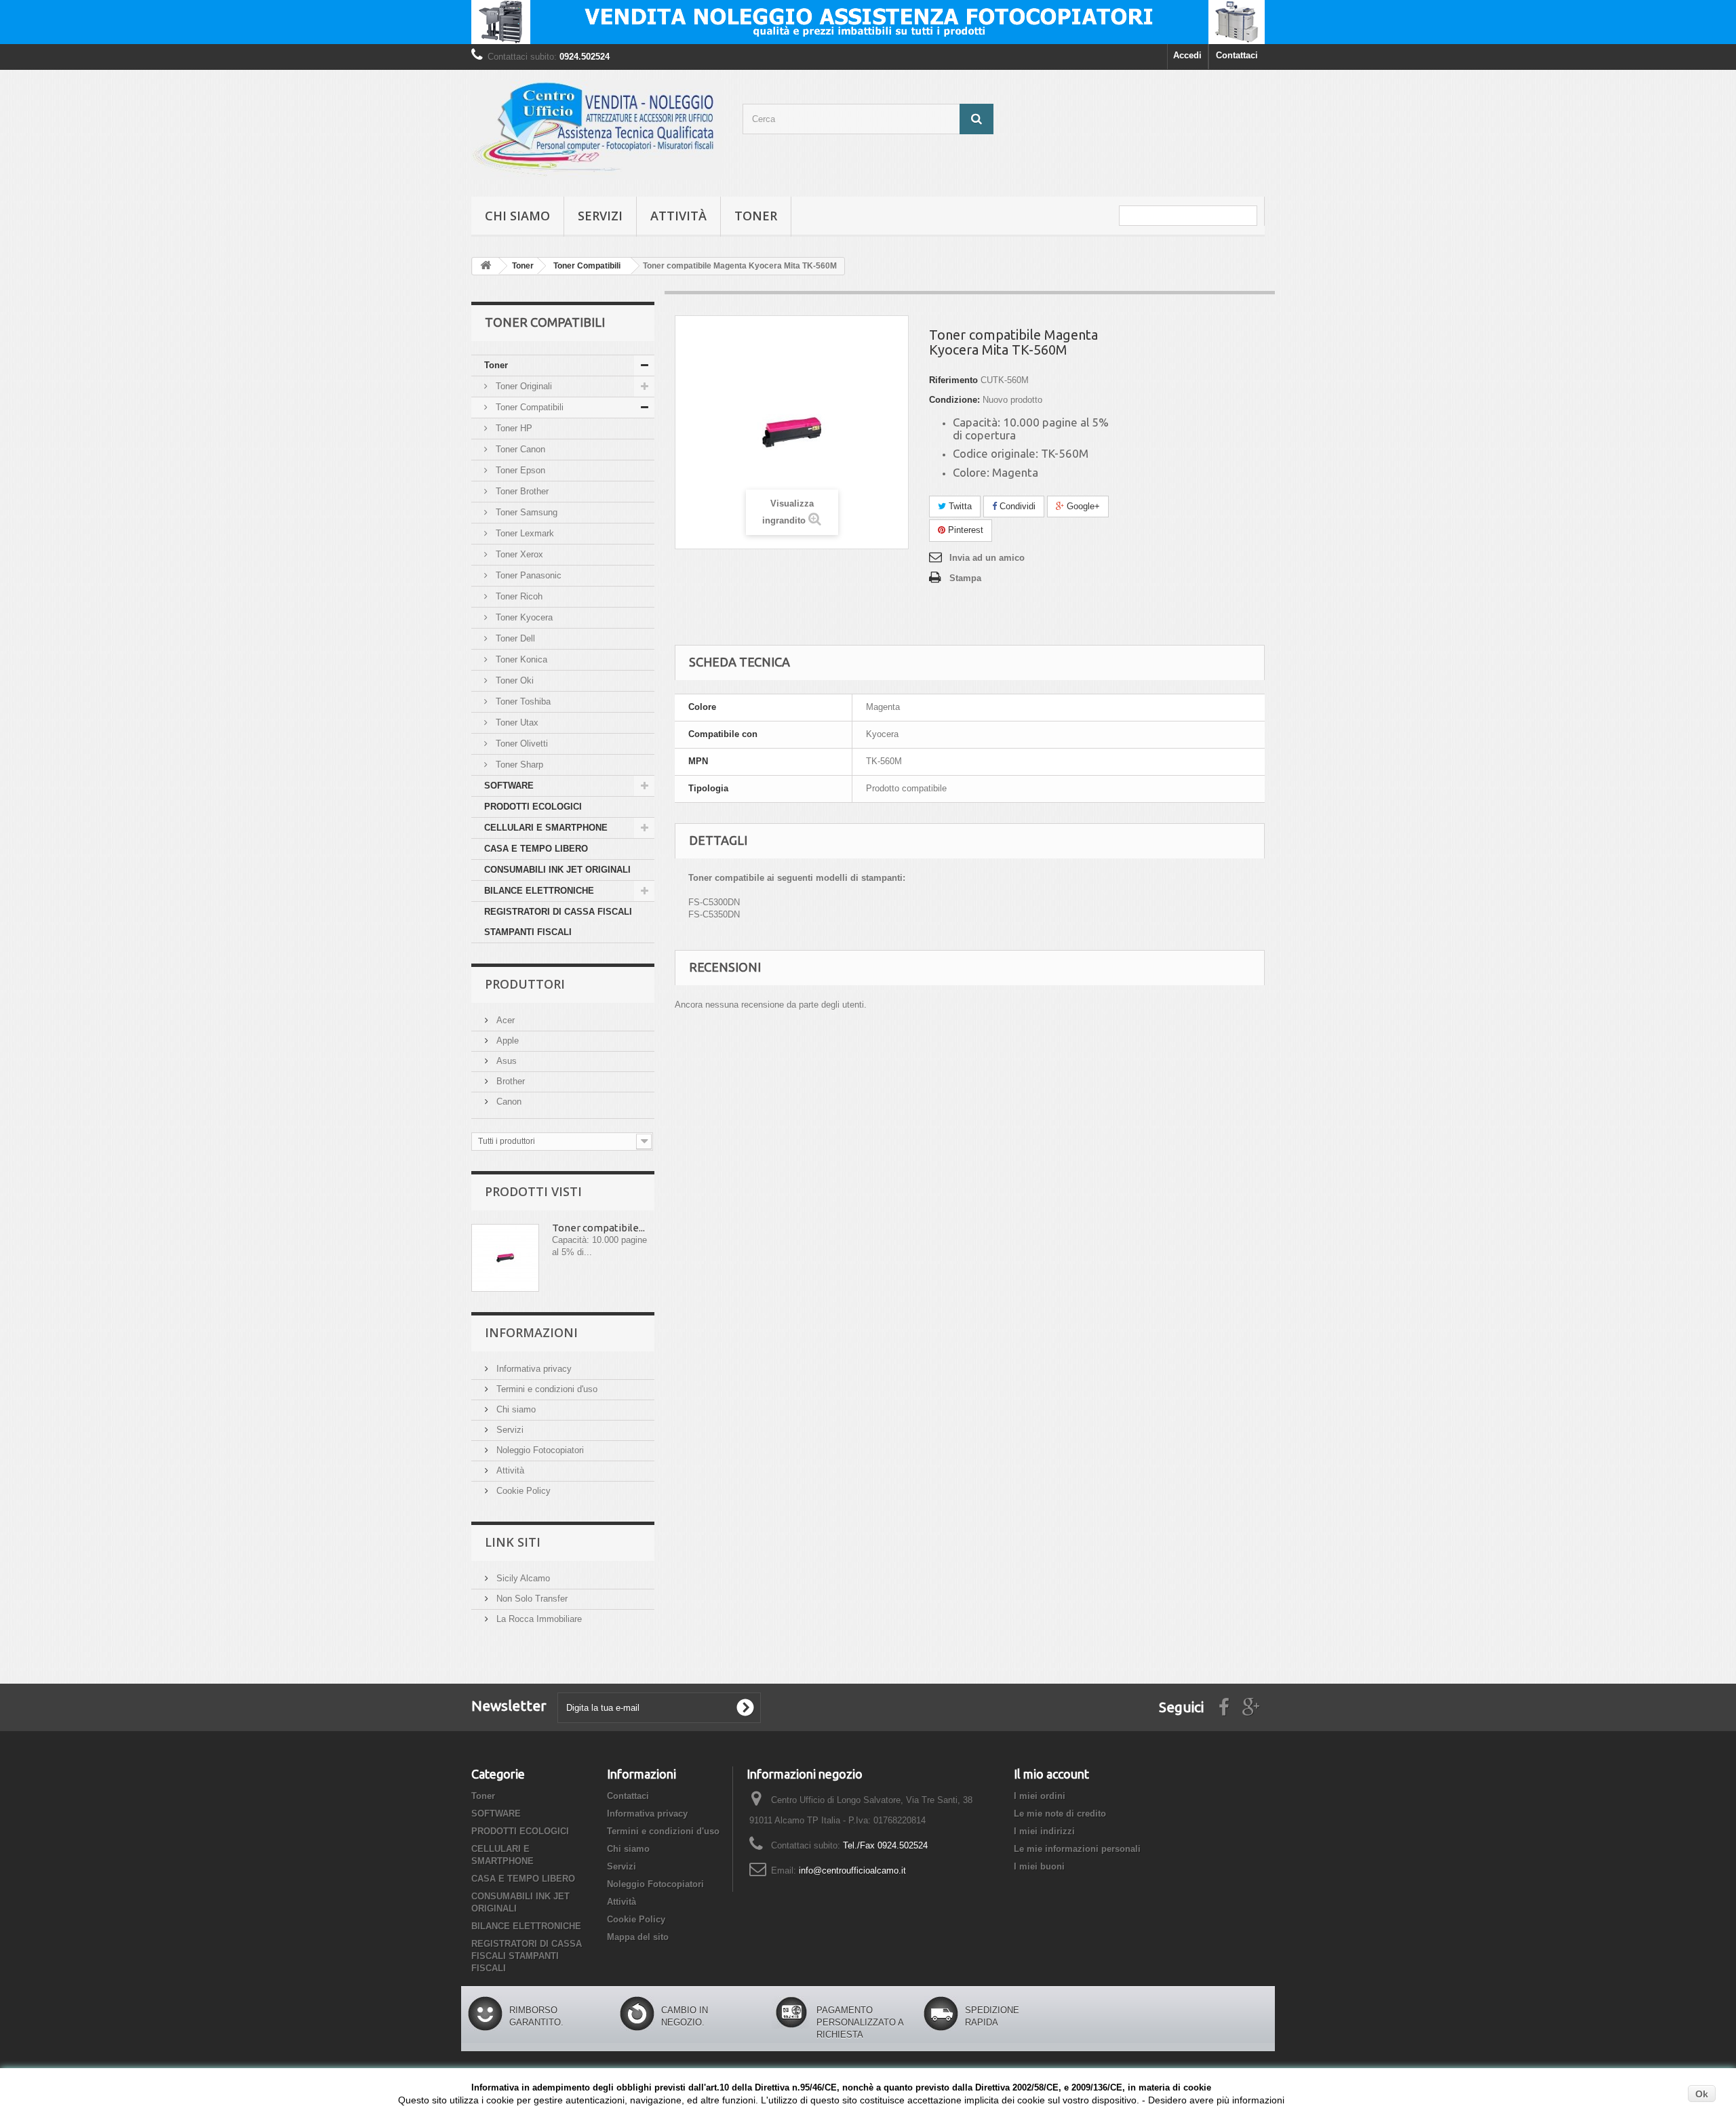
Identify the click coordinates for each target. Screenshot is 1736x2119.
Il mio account (1051, 1774)
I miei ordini (1040, 1796)
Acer (504, 1020)
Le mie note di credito (1060, 1814)
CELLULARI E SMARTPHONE (546, 828)
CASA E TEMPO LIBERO (536, 849)
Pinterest (964, 530)
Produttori (525, 984)
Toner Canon (519, 449)
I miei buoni (1039, 1866)
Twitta (959, 506)
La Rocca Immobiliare (538, 1619)
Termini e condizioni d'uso (546, 1389)
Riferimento (953, 380)
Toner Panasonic (527, 575)
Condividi (1016, 506)
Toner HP (513, 428)
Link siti (513, 1542)
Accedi (1187, 55)
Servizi (600, 216)
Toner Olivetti (520, 744)
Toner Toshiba (522, 701)
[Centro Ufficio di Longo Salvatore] (597, 130)
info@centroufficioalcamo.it (852, 1870)
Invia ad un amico (987, 558)
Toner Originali (522, 386)
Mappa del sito (638, 1937)
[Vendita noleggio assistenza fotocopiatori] (868, 22)
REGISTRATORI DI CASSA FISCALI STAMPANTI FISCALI (558, 922)
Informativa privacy (533, 1369)
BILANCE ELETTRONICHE (539, 891)
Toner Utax (516, 722)
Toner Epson (519, 470)
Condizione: (954, 400)
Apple (506, 1041)
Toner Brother (521, 491)
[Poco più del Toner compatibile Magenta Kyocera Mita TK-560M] (505, 1258)
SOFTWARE (509, 786)
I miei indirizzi (1044, 1831)
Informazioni (531, 1332)
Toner (756, 216)
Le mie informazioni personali (1077, 1849)
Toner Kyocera (523, 617)
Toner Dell (514, 638)
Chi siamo (517, 216)
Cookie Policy (522, 1491)
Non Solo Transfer (531, 1599)
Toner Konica (520, 659)
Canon (508, 1102)
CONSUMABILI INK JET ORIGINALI (557, 870)
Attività (678, 216)
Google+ (1082, 506)
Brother (509, 1081)
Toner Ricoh (518, 596)
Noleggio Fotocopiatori (539, 1450)
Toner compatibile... (598, 1228)
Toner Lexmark (524, 533)
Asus (505, 1061)
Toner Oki (513, 680)
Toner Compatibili (528, 407)
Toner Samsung (525, 512)
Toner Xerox (518, 554)
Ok (1702, 2094)
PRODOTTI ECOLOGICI (533, 807)
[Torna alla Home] (486, 266)
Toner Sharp (518, 765)
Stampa (965, 578)
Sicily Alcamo (522, 1578)
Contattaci (1237, 55)
